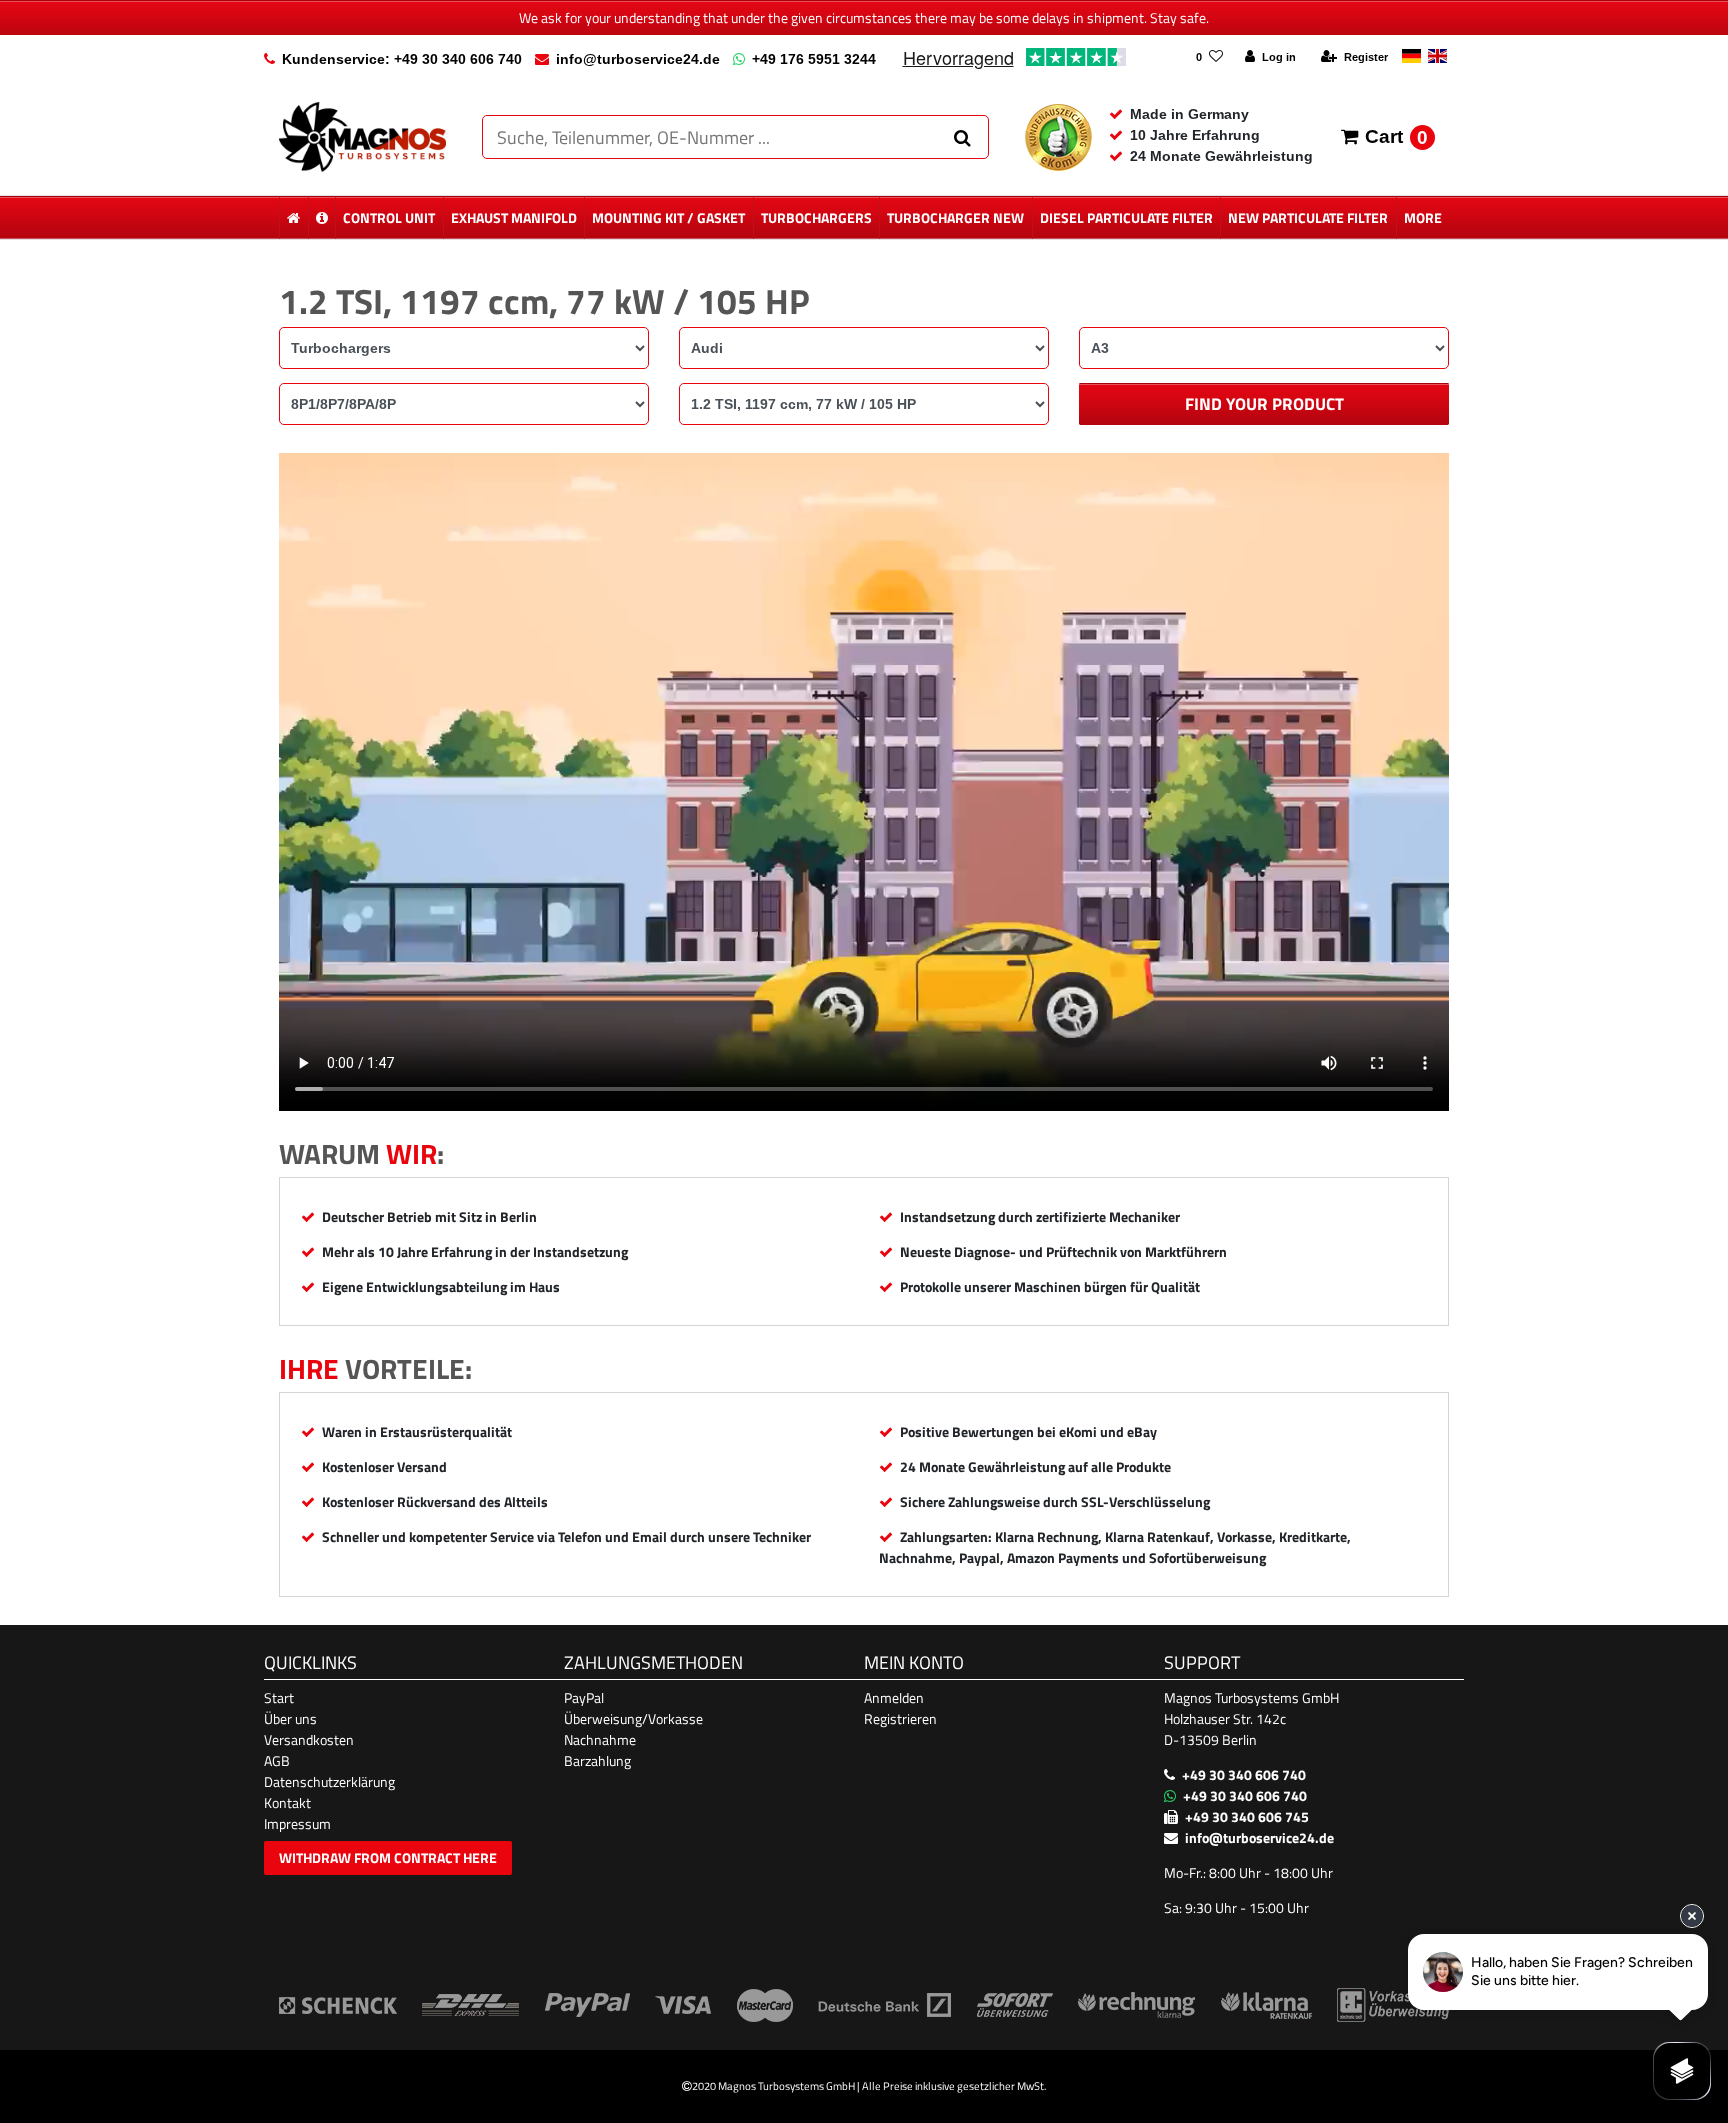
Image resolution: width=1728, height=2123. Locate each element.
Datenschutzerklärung (329, 1781)
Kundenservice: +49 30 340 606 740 (402, 59)
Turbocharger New (955, 217)
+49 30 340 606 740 (1244, 1774)
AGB (277, 1760)
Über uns (290, 1718)
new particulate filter (1308, 217)
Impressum (297, 1823)
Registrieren (900, 1718)
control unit (389, 217)
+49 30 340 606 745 (1247, 1816)
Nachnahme (600, 1739)
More (1423, 217)
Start (279, 1697)
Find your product (1264, 404)
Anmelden (894, 1697)
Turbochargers (816, 217)
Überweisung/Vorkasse (633, 1718)
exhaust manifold (514, 217)
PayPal (584, 1697)
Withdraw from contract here (388, 1857)
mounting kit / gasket (668, 217)
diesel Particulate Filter (1126, 217)
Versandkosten (309, 1739)
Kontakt (287, 1802)
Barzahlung (597, 1760)
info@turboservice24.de (638, 59)
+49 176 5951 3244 (814, 59)
